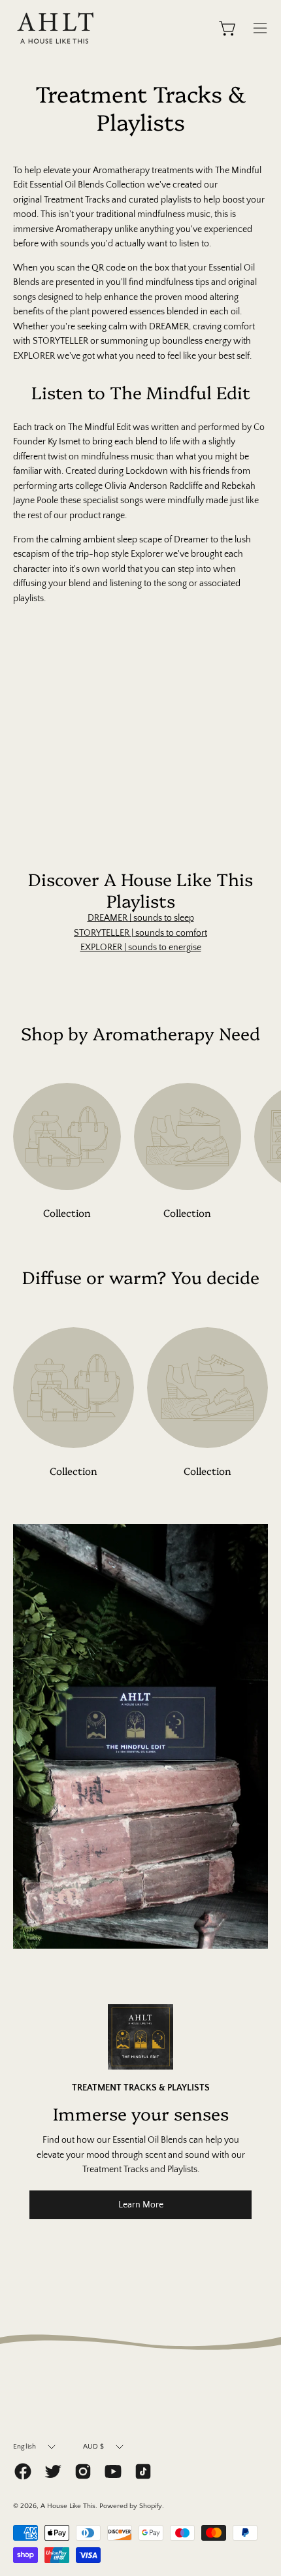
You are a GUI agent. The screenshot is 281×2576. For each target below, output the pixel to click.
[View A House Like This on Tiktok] (143, 2471)
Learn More (141, 2205)
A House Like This (68, 2506)
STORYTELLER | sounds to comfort (140, 933)
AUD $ (94, 2447)
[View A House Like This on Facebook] (23, 2471)
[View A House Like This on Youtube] (113, 2471)
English (25, 2447)
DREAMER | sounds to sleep (141, 918)
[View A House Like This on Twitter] (53, 2471)
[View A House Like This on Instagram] (83, 2471)
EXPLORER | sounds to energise (141, 948)
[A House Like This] (56, 28)
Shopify (151, 2506)
